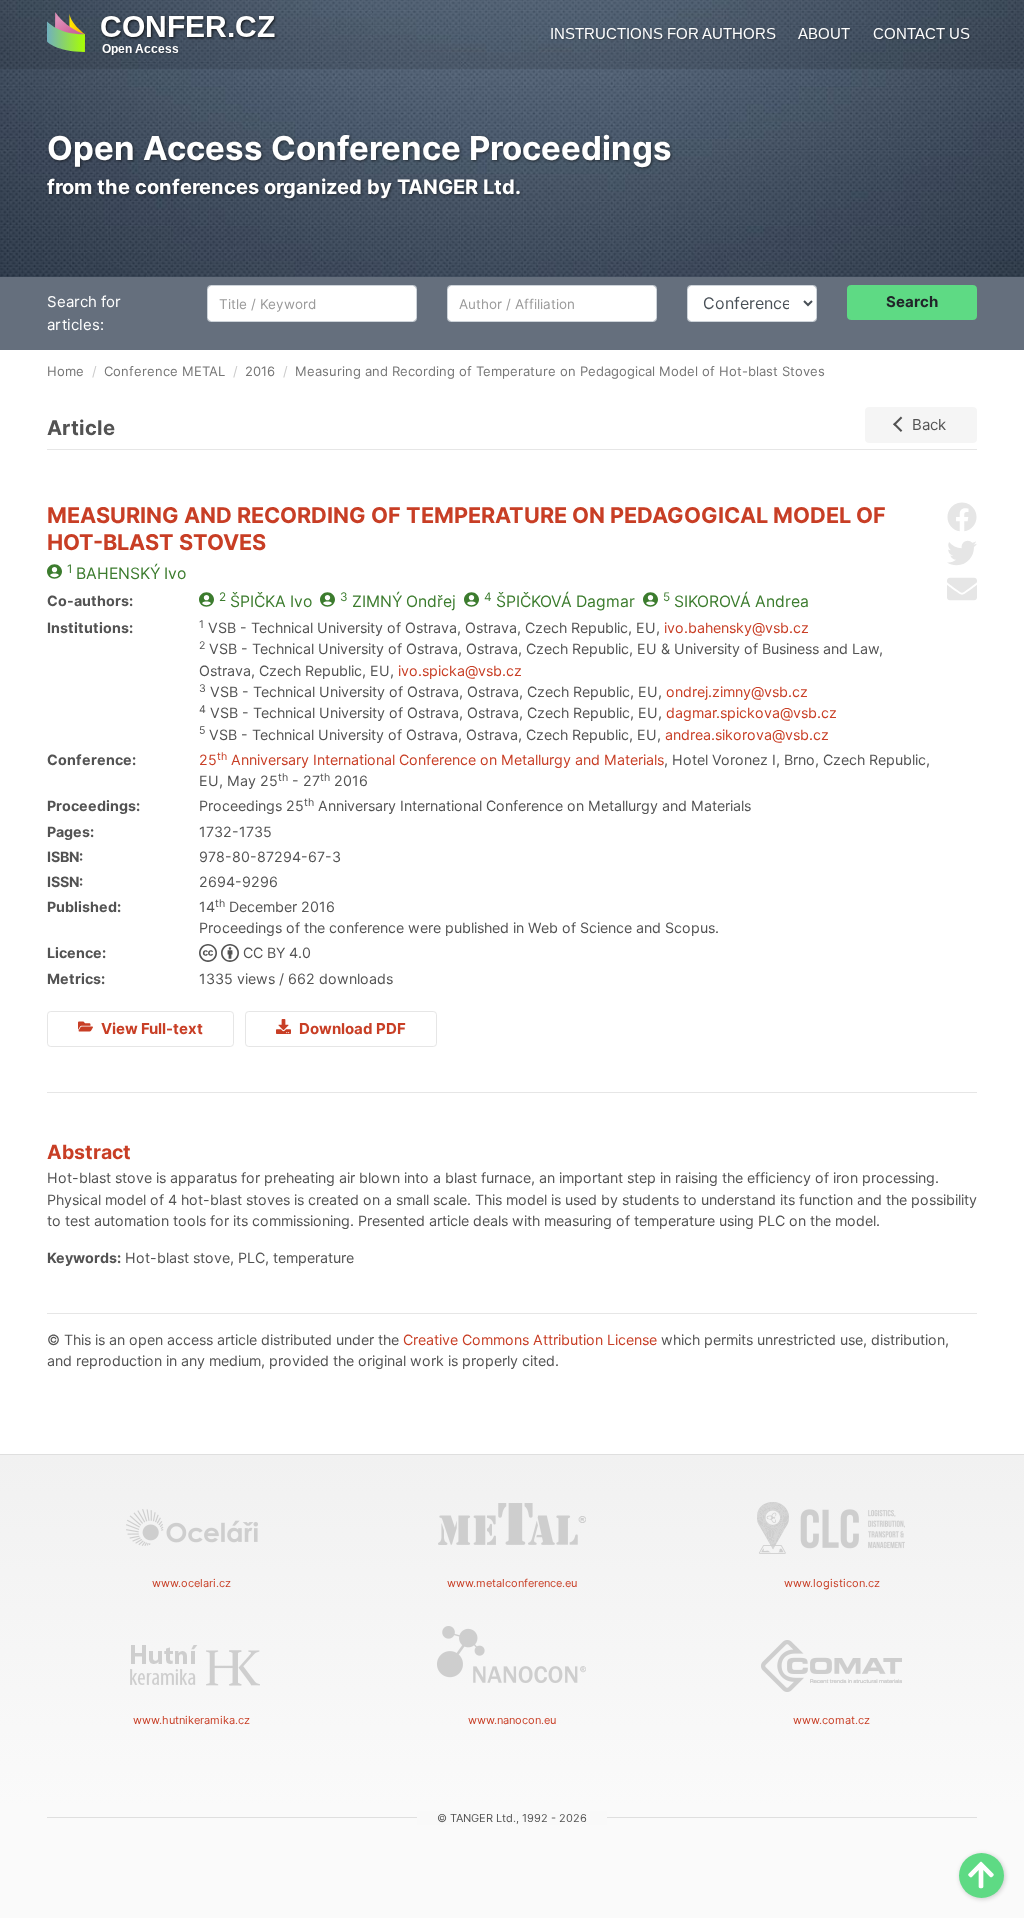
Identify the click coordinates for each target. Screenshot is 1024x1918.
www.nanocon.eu (512, 1720)
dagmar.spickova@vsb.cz (751, 712)
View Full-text (150, 1028)
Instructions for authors (663, 33)
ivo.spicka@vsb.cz (460, 670)
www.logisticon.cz (832, 1583)
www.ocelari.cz (191, 1583)
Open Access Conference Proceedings (359, 148)
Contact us (921, 33)
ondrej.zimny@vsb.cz (737, 691)
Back (929, 424)
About (824, 33)
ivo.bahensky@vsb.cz (736, 627)
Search (912, 301)
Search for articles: (84, 313)
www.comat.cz (831, 1720)
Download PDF (351, 1028)
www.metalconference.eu (512, 1583)
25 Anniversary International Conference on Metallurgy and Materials (431, 759)
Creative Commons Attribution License (530, 1339)
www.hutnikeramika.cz (191, 1720)
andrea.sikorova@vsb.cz (747, 734)
